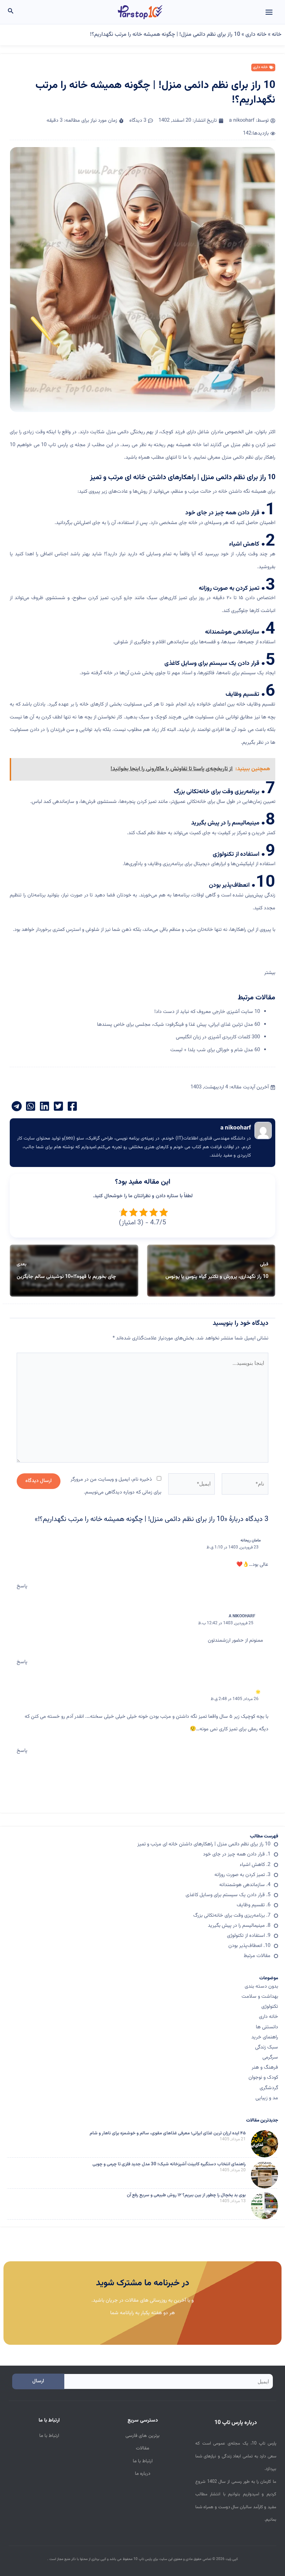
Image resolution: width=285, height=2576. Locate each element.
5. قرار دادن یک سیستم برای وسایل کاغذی (228, 1895)
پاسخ (22, 1586)
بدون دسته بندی (261, 1986)
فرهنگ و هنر (265, 2067)
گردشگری (269, 2088)
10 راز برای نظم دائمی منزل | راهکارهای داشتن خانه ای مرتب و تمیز (204, 1844)
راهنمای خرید (265, 2037)
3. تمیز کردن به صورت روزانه (242, 1875)
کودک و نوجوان (263, 2078)
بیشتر (270, 973)
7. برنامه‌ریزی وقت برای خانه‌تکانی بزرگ (232, 1915)
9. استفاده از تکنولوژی (249, 1936)
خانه (277, 35)
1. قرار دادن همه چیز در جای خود (237, 1854)
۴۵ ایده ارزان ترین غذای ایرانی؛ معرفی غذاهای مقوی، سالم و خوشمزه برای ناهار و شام (168, 2133)
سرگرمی (270, 2057)
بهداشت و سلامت (260, 1997)
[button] (10, 12)
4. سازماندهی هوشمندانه (245, 1885)
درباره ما (143, 2474)
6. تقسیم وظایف (254, 1905)
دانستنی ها (267, 2027)
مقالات (142, 2448)
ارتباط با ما (143, 2461)
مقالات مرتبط (257, 1956)
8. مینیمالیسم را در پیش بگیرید (239, 1926)
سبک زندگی (267, 2047)
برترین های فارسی (142, 2436)
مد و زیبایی (267, 2098)
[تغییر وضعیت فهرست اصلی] (269, 12)
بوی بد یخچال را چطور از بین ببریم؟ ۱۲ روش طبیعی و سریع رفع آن (186, 2195)
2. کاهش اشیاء (255, 1865)
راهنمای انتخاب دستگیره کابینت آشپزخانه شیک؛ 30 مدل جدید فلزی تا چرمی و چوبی (169, 2164)
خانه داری (256, 35)
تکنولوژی (270, 2007)
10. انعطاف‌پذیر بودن (249, 1946)
